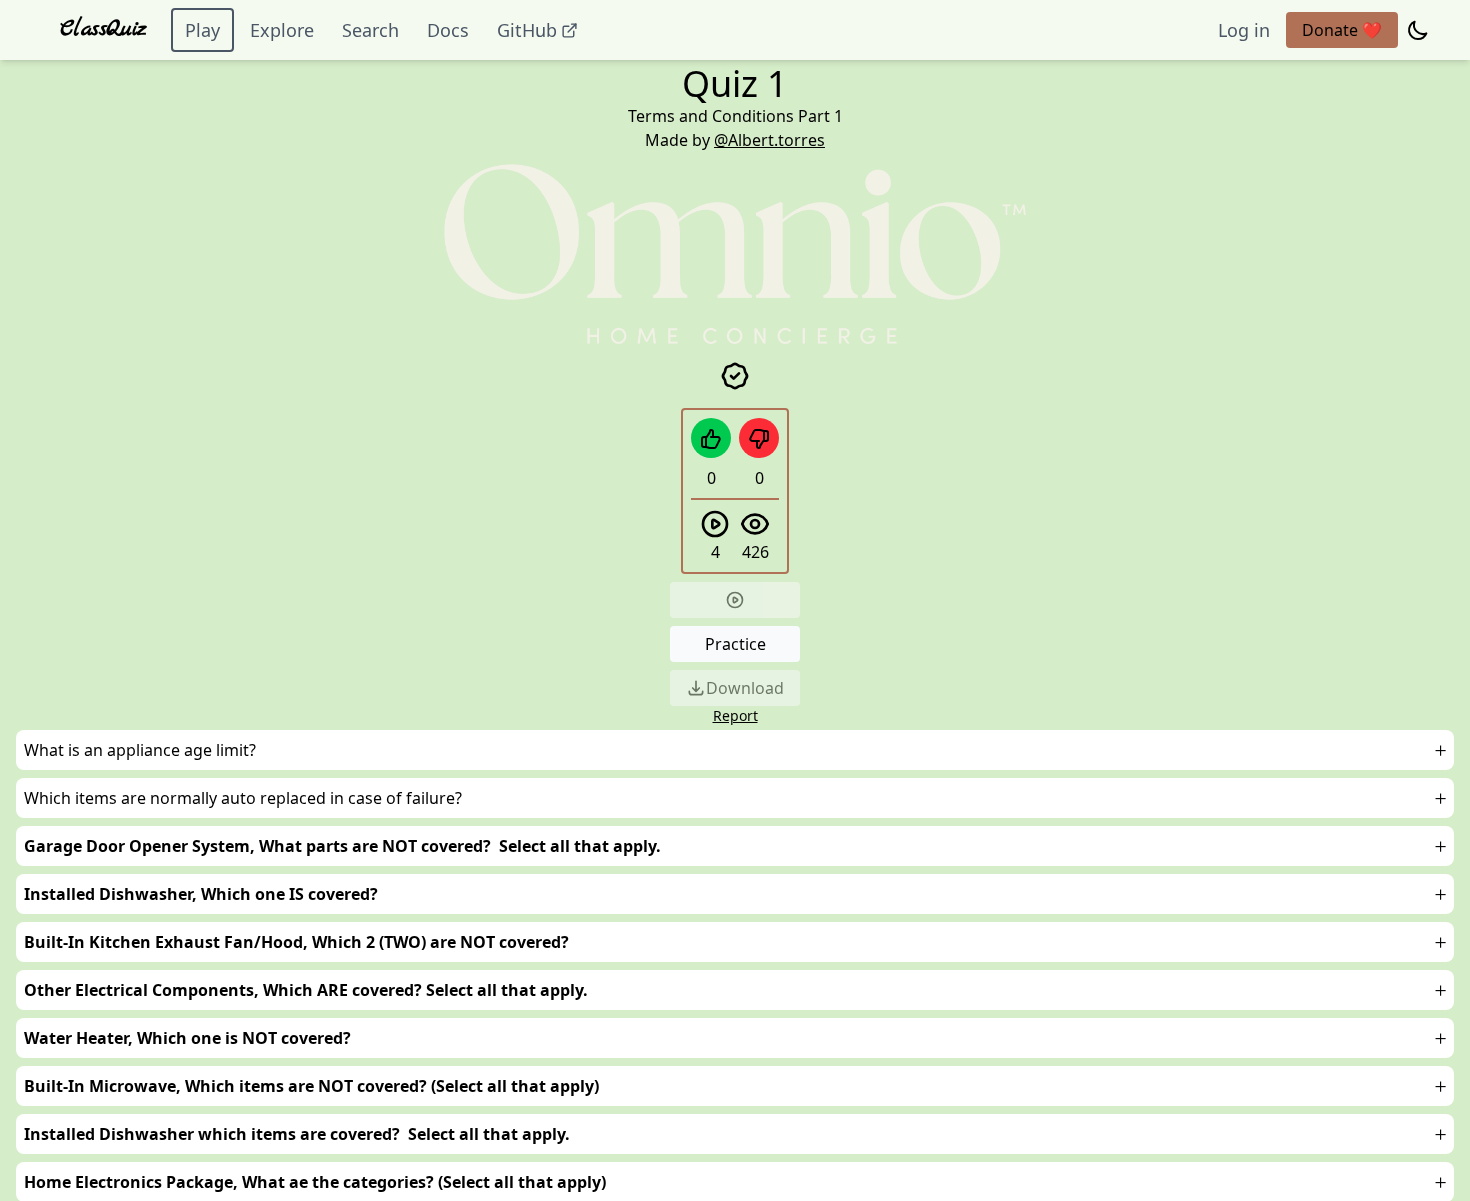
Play (202, 30)
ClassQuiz (103, 29)
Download (745, 688)
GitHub (527, 30)
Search (370, 30)
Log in (1244, 30)
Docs (448, 30)
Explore (282, 30)
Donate (1342, 30)
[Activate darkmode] (1418, 30)
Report (735, 715)
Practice (735, 644)
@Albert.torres (769, 140)
